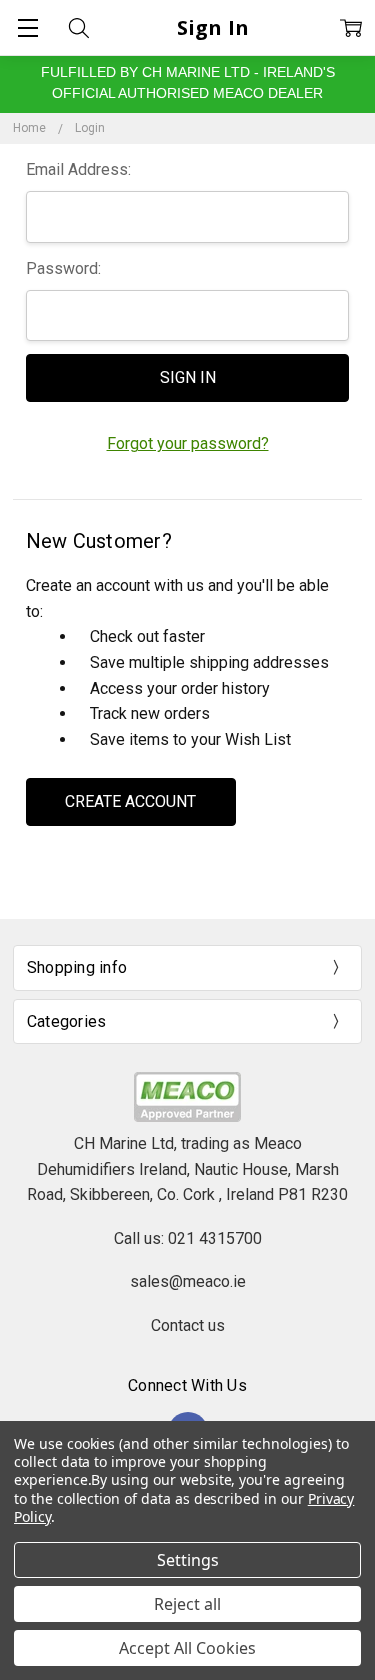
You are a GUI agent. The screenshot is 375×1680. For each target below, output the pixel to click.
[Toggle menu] (27, 27)
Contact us (188, 1325)
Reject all (187, 1604)
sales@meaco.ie (188, 1281)
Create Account (130, 801)
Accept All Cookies (187, 1648)
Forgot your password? (188, 443)
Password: (63, 268)
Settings (188, 1560)
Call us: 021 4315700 (188, 1238)
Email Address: (78, 169)
